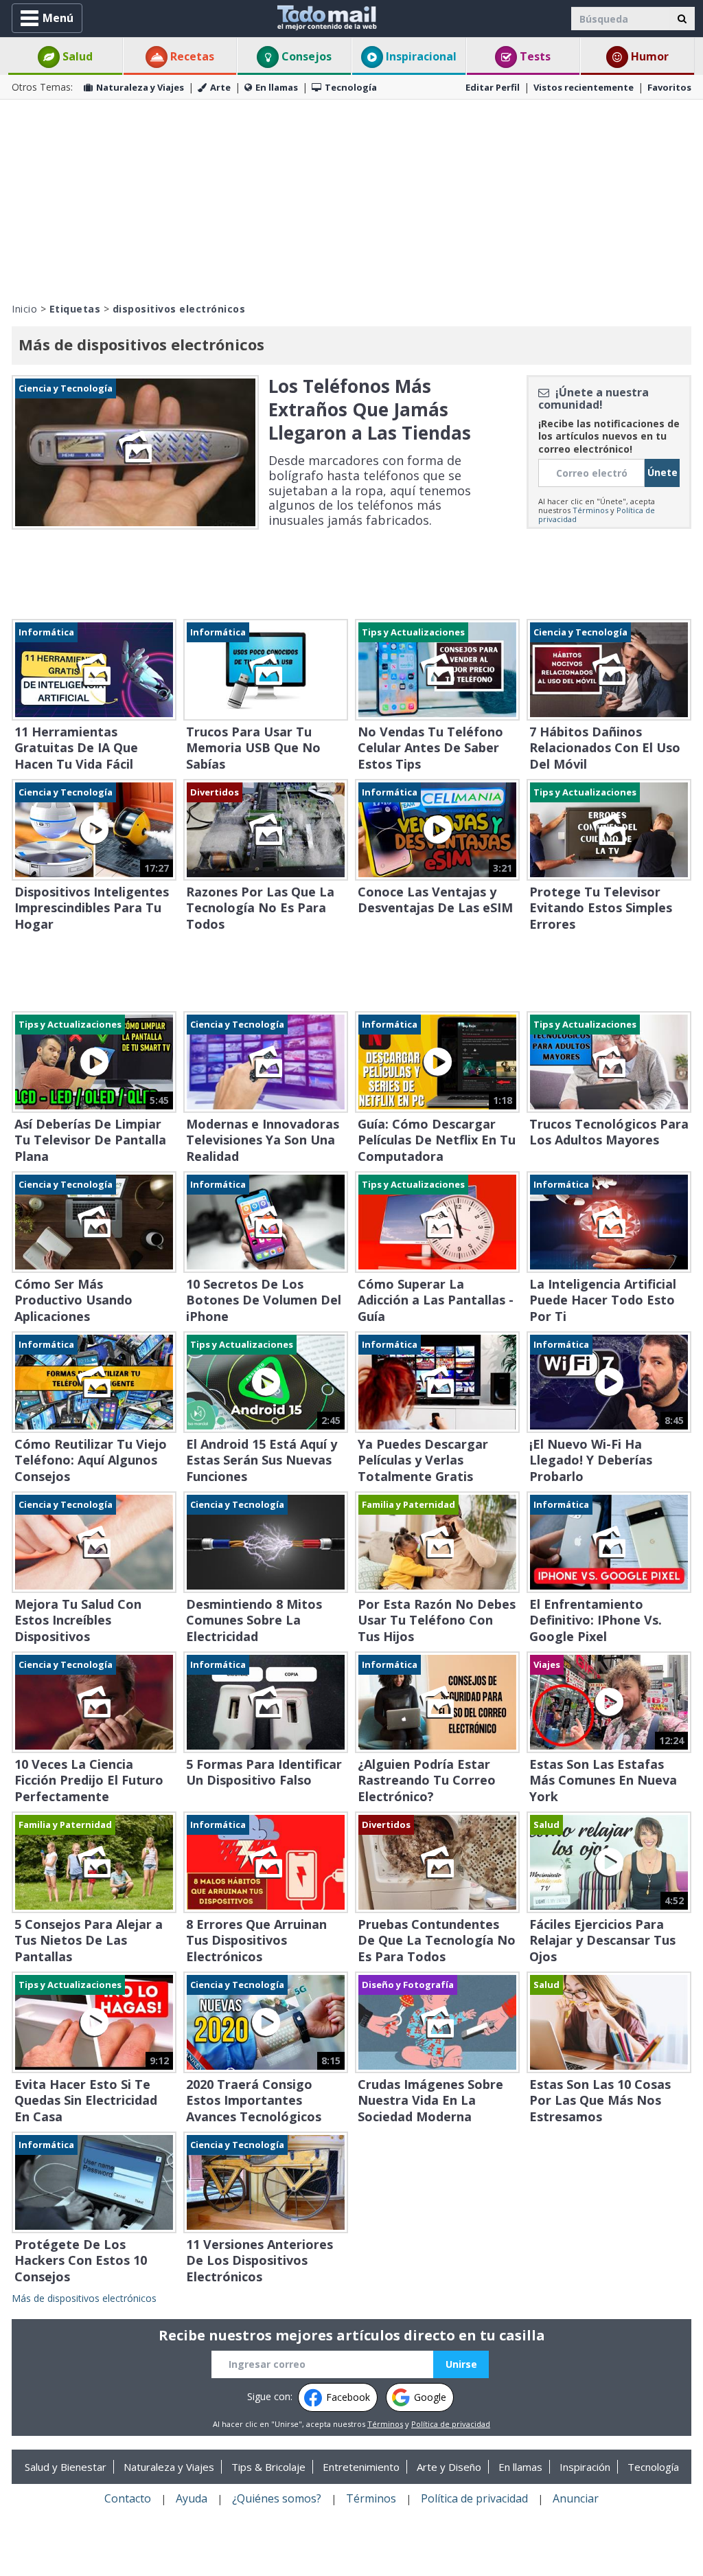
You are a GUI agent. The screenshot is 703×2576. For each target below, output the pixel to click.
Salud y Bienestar (66, 2467)
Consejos (305, 56)
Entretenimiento (361, 2467)
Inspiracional (420, 56)
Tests (534, 56)
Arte (220, 87)
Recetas (191, 56)
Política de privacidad (451, 2424)
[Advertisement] (351, 199)
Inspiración (585, 2467)
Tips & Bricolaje (268, 2467)
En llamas (277, 87)
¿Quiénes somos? (277, 2498)
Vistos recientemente (584, 87)
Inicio (24, 309)
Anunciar (576, 2498)
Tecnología (351, 87)
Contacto (128, 2498)
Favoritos (669, 87)
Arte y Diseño (449, 2467)
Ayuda (192, 2498)
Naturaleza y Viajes (140, 87)
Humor (648, 56)
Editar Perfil (493, 87)
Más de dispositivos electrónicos (84, 2298)
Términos (590, 510)
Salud (76, 56)
